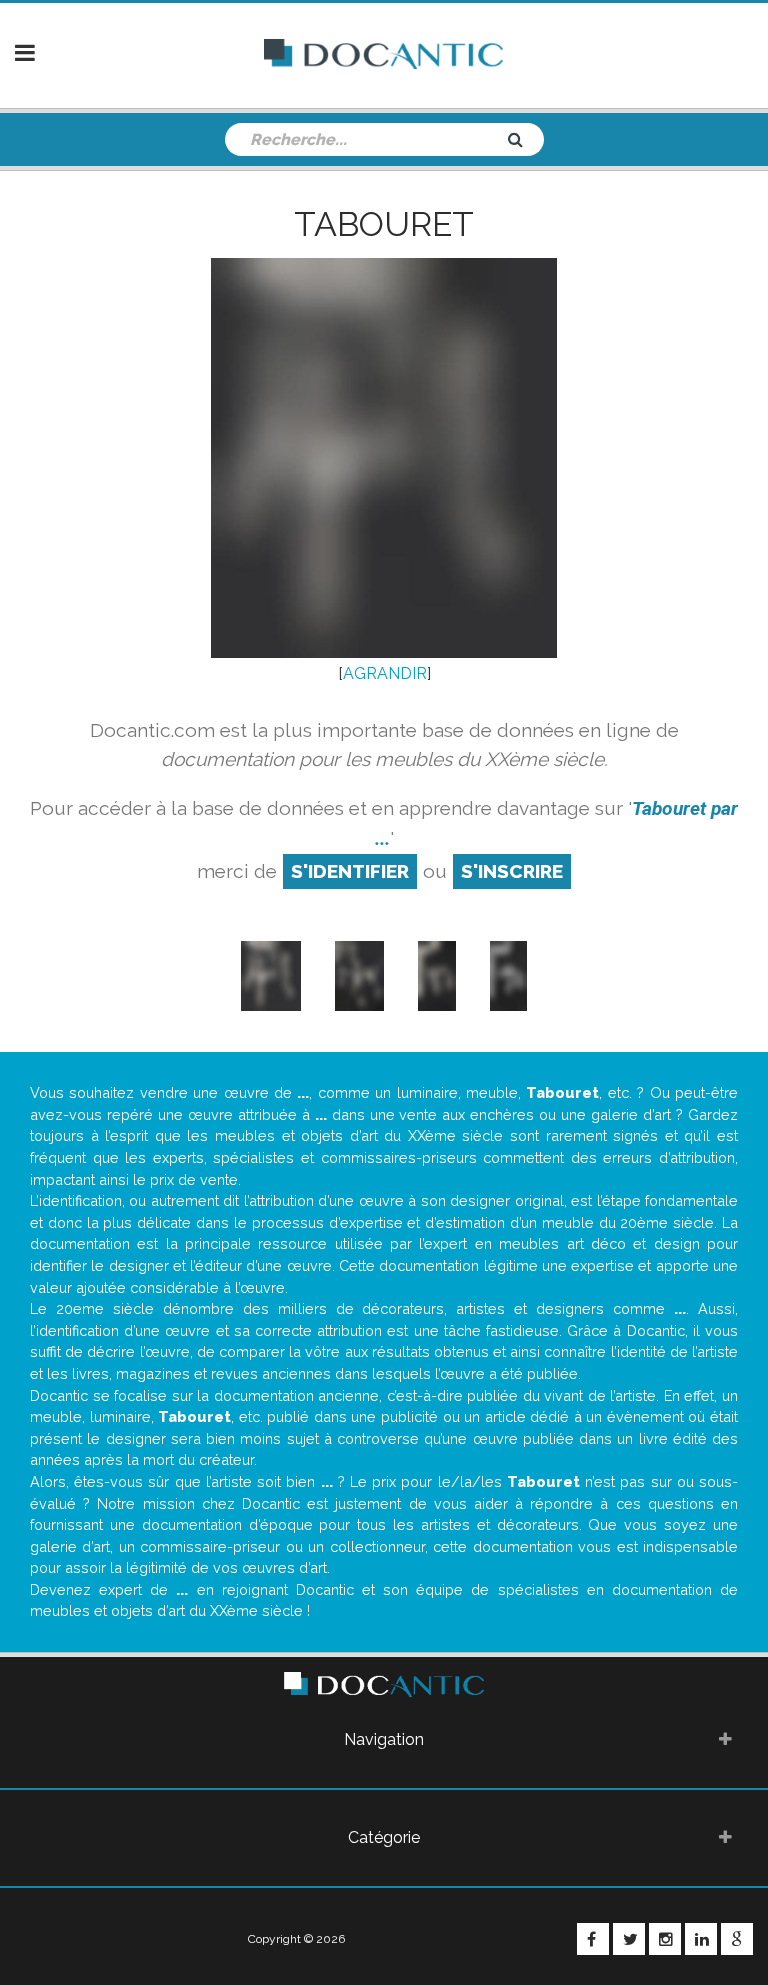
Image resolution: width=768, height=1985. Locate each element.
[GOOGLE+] (737, 1939)
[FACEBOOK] (593, 1939)
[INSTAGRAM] (665, 1939)
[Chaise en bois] (359, 974)
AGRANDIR (385, 673)
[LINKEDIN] (701, 1939)
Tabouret (384, 224)
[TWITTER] (629, 1939)
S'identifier (350, 871)
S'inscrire (512, 871)
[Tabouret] (271, 974)
